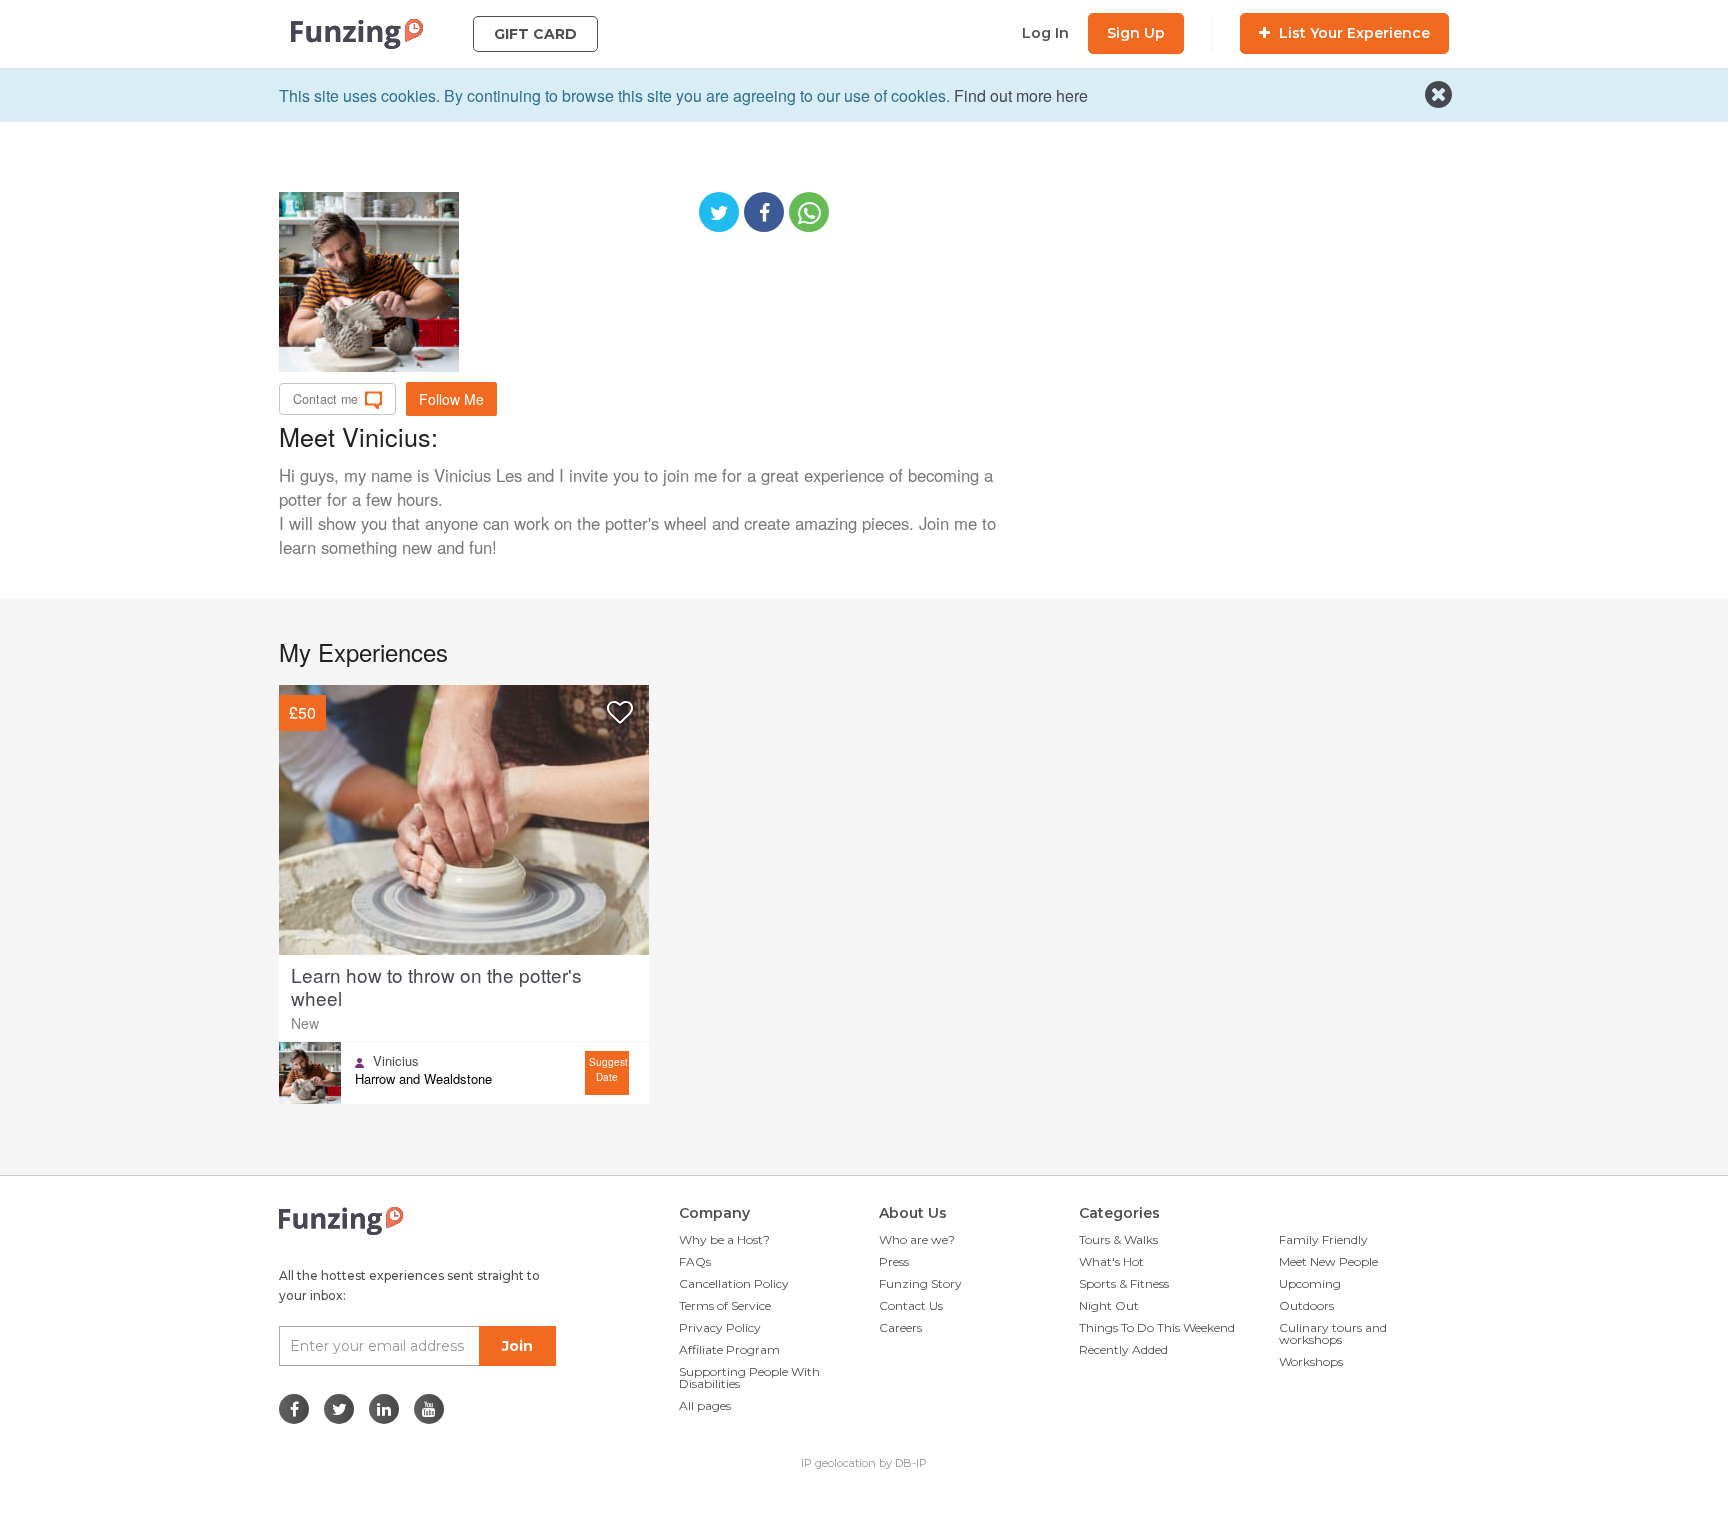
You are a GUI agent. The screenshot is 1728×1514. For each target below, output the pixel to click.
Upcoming (1310, 1283)
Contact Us (911, 1305)
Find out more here (1021, 95)
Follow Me (451, 399)
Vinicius (396, 1061)
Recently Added (1123, 1349)
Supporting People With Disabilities (749, 1377)
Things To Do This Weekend (1157, 1327)
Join (517, 1346)
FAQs (695, 1261)
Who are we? (917, 1239)
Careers (900, 1327)
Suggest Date (608, 1069)
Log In (1045, 33)
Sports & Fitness (1124, 1283)
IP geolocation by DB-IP (864, 1463)
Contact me (325, 399)
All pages (705, 1405)
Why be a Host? (724, 1239)
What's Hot (1111, 1261)
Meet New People (1328, 1261)
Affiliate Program (729, 1349)
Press (894, 1261)
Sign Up (1136, 33)
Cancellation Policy (734, 1283)
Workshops (1311, 1361)
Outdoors (1306, 1305)
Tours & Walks (1118, 1239)
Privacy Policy (720, 1327)
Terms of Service (725, 1305)
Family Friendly (1323, 1239)
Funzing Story (920, 1283)
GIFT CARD (535, 34)
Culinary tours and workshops (1333, 1333)
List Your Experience (1352, 33)
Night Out (1109, 1305)
